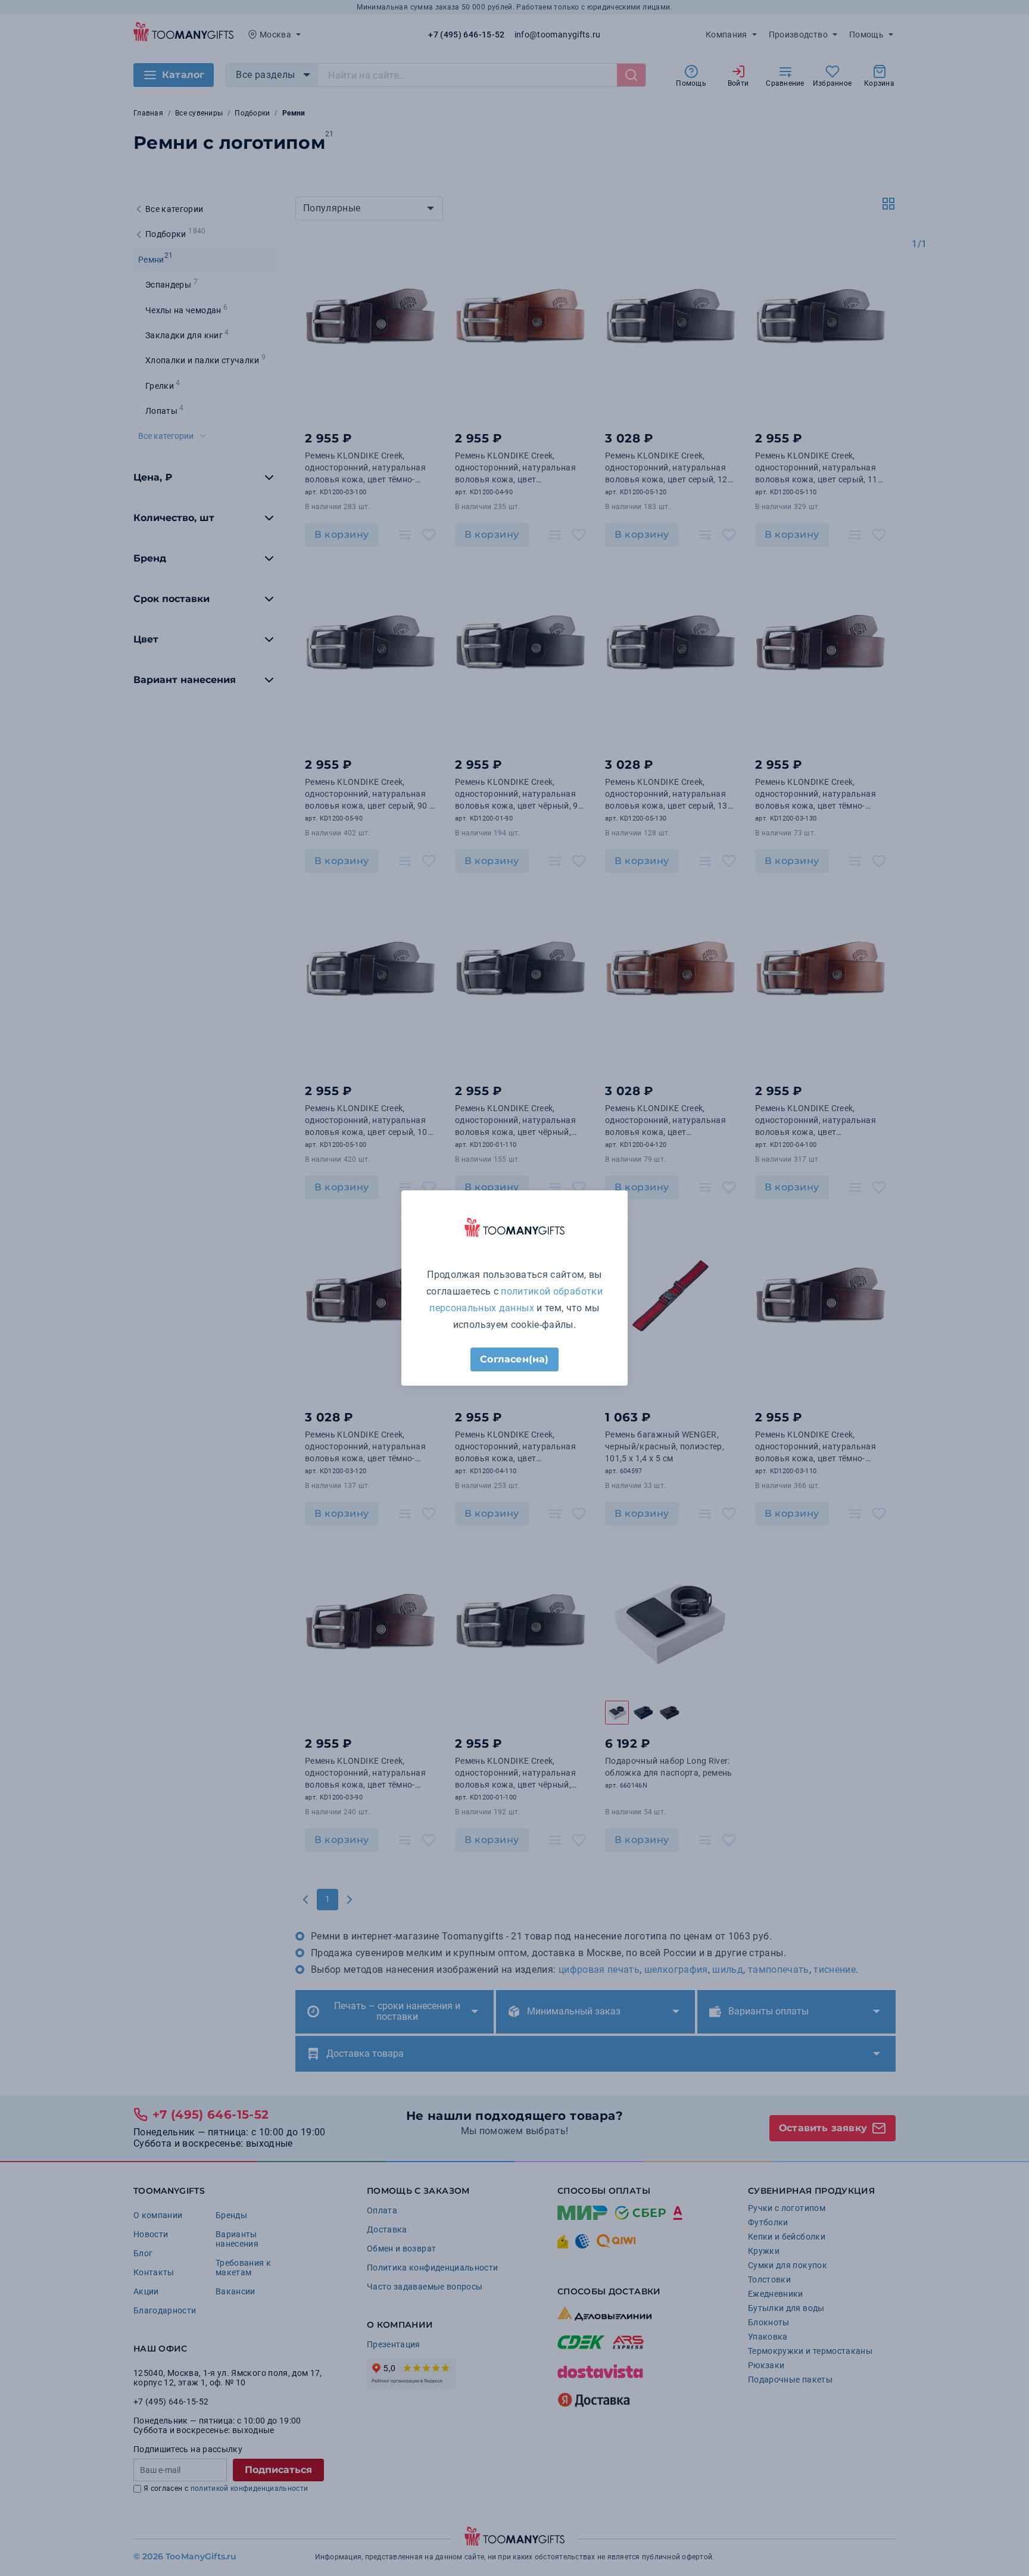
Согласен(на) (514, 1359)
